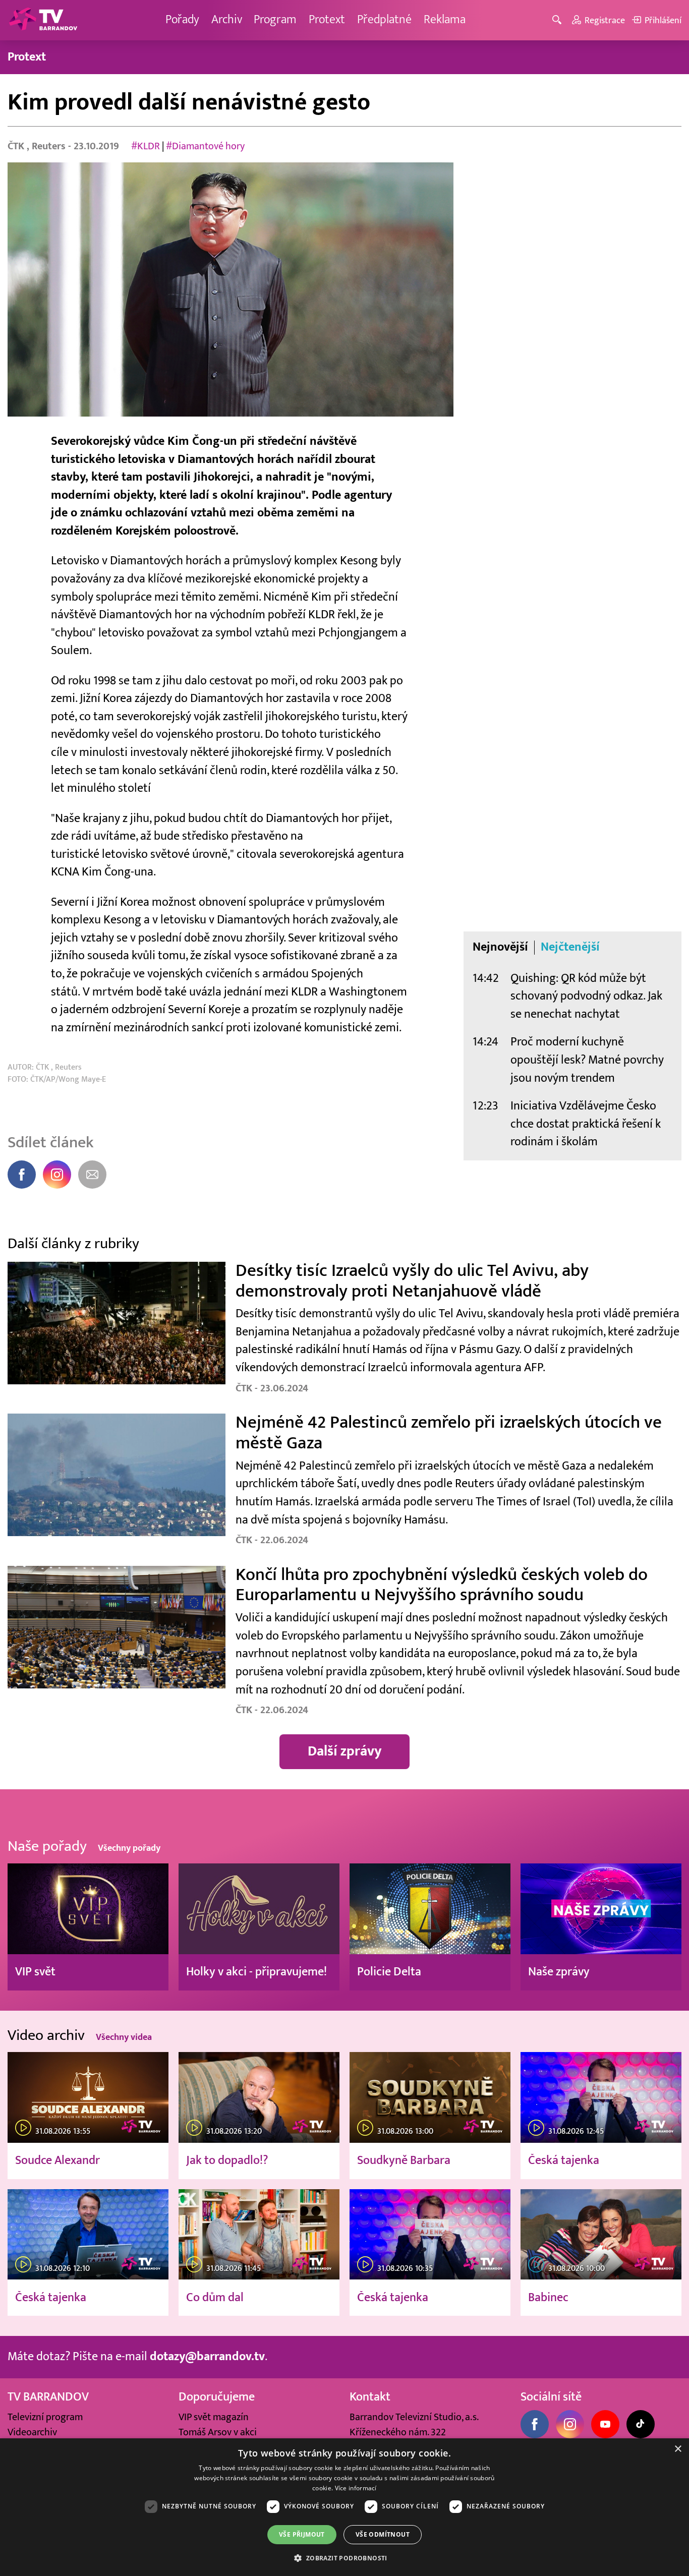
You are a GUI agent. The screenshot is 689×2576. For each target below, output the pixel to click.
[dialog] (344, 2507)
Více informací (356, 2488)
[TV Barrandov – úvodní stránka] (43, 20)
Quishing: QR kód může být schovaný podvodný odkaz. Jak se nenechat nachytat (586, 996)
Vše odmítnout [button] (383, 2534)
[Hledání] (559, 20)
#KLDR (146, 146)
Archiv (227, 20)
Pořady (182, 20)
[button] (344, 2558)
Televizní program (45, 2417)
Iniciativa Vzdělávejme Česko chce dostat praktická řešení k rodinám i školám (586, 1124)
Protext (327, 20)
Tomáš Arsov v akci (218, 2432)
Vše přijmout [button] (302, 2534)
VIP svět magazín (214, 2417)
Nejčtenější (570, 947)
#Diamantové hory (205, 146)
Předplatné (384, 20)
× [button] (678, 2449)
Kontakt (370, 2397)
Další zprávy (345, 1751)
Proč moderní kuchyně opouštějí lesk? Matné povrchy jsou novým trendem (587, 1060)
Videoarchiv (32, 2432)
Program (275, 20)
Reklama (445, 20)
